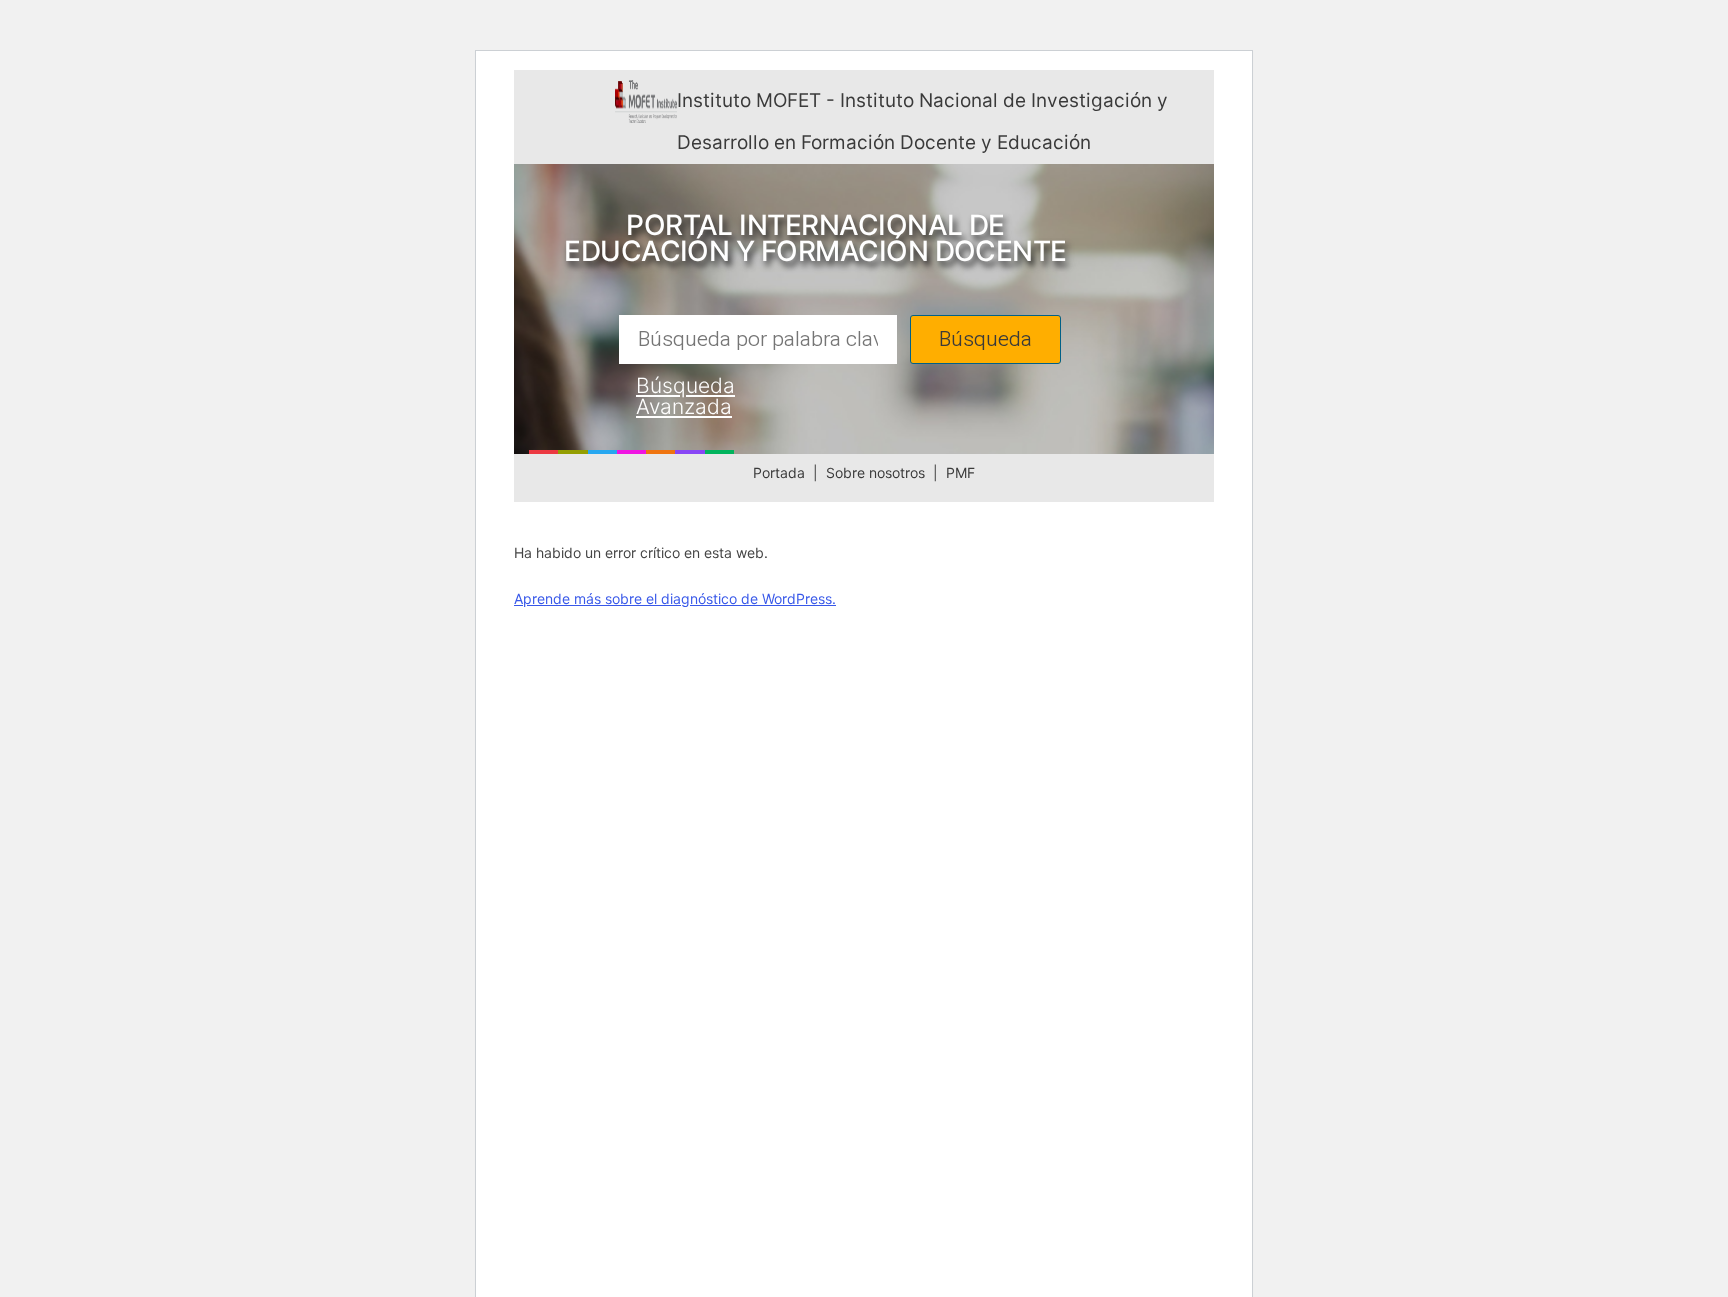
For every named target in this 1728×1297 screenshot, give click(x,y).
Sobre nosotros (875, 472)
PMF (960, 472)
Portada (779, 472)
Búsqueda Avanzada (685, 396)
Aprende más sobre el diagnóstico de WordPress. (675, 598)
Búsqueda (985, 339)
